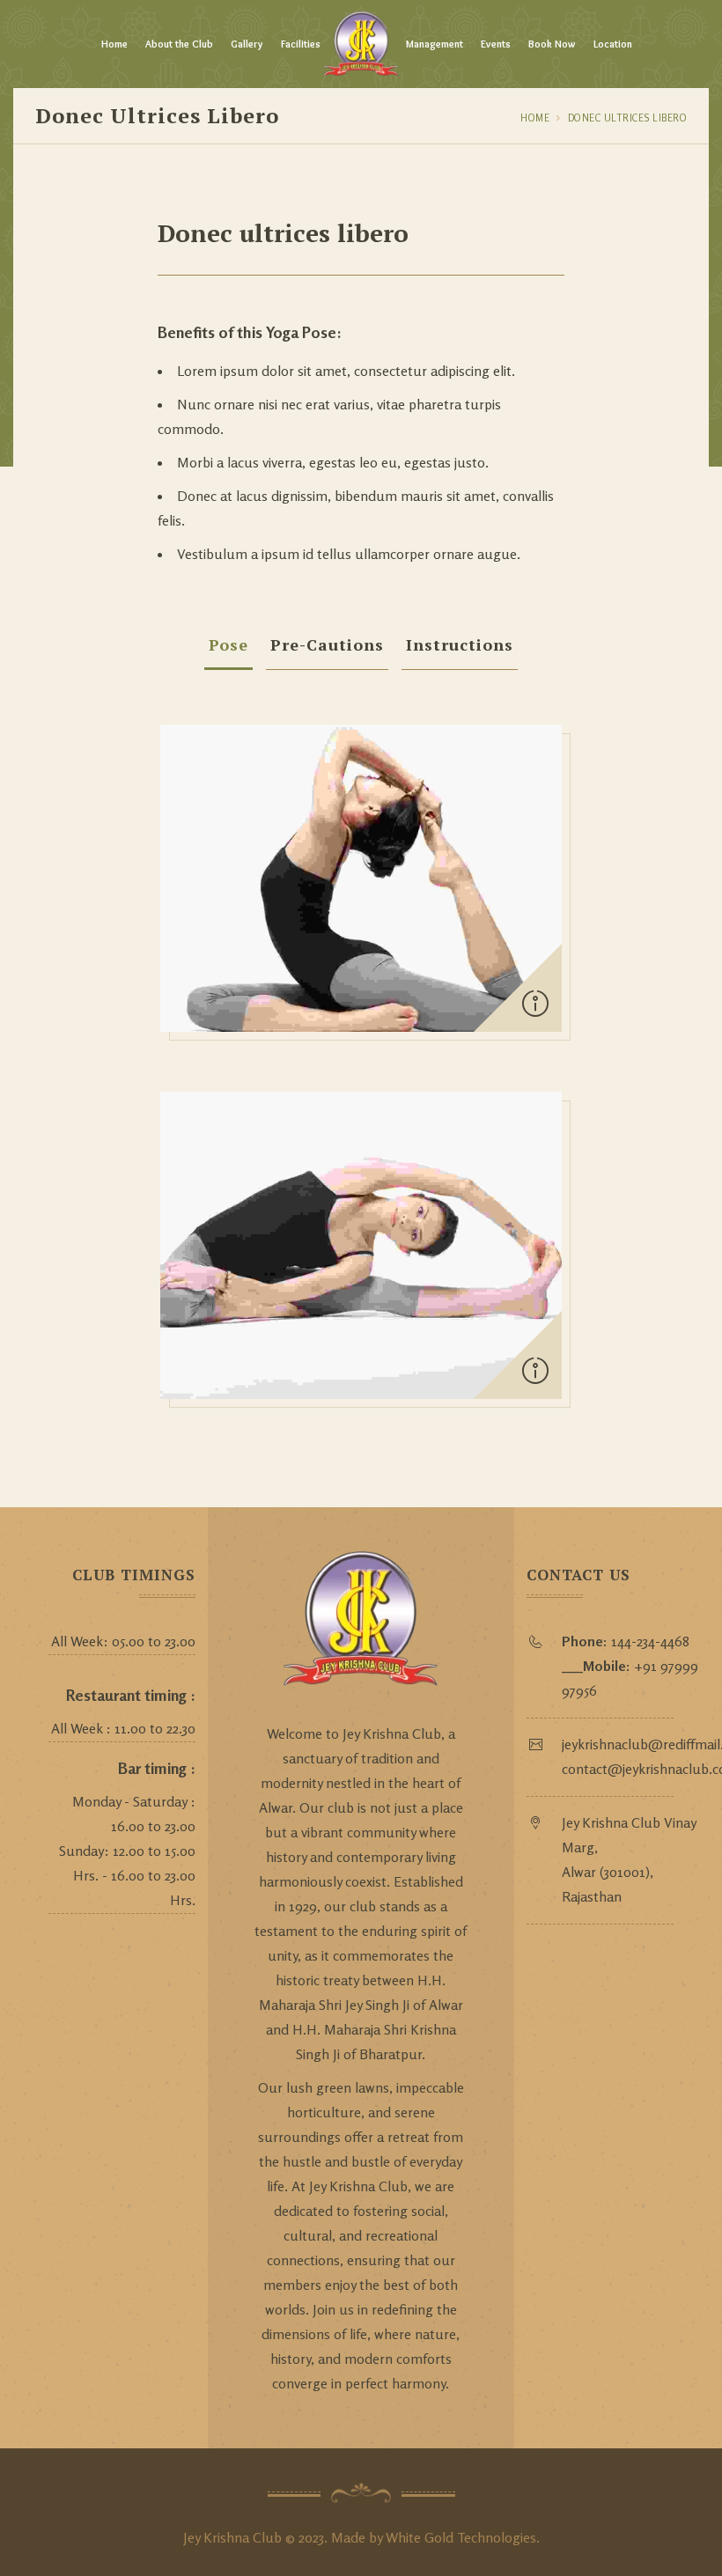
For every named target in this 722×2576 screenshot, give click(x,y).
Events (496, 44)
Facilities (301, 44)
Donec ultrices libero (628, 118)
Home (114, 44)
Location (613, 44)
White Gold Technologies (461, 2537)
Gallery (247, 44)
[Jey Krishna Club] (361, 44)
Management (435, 44)
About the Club (179, 44)
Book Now (552, 44)
